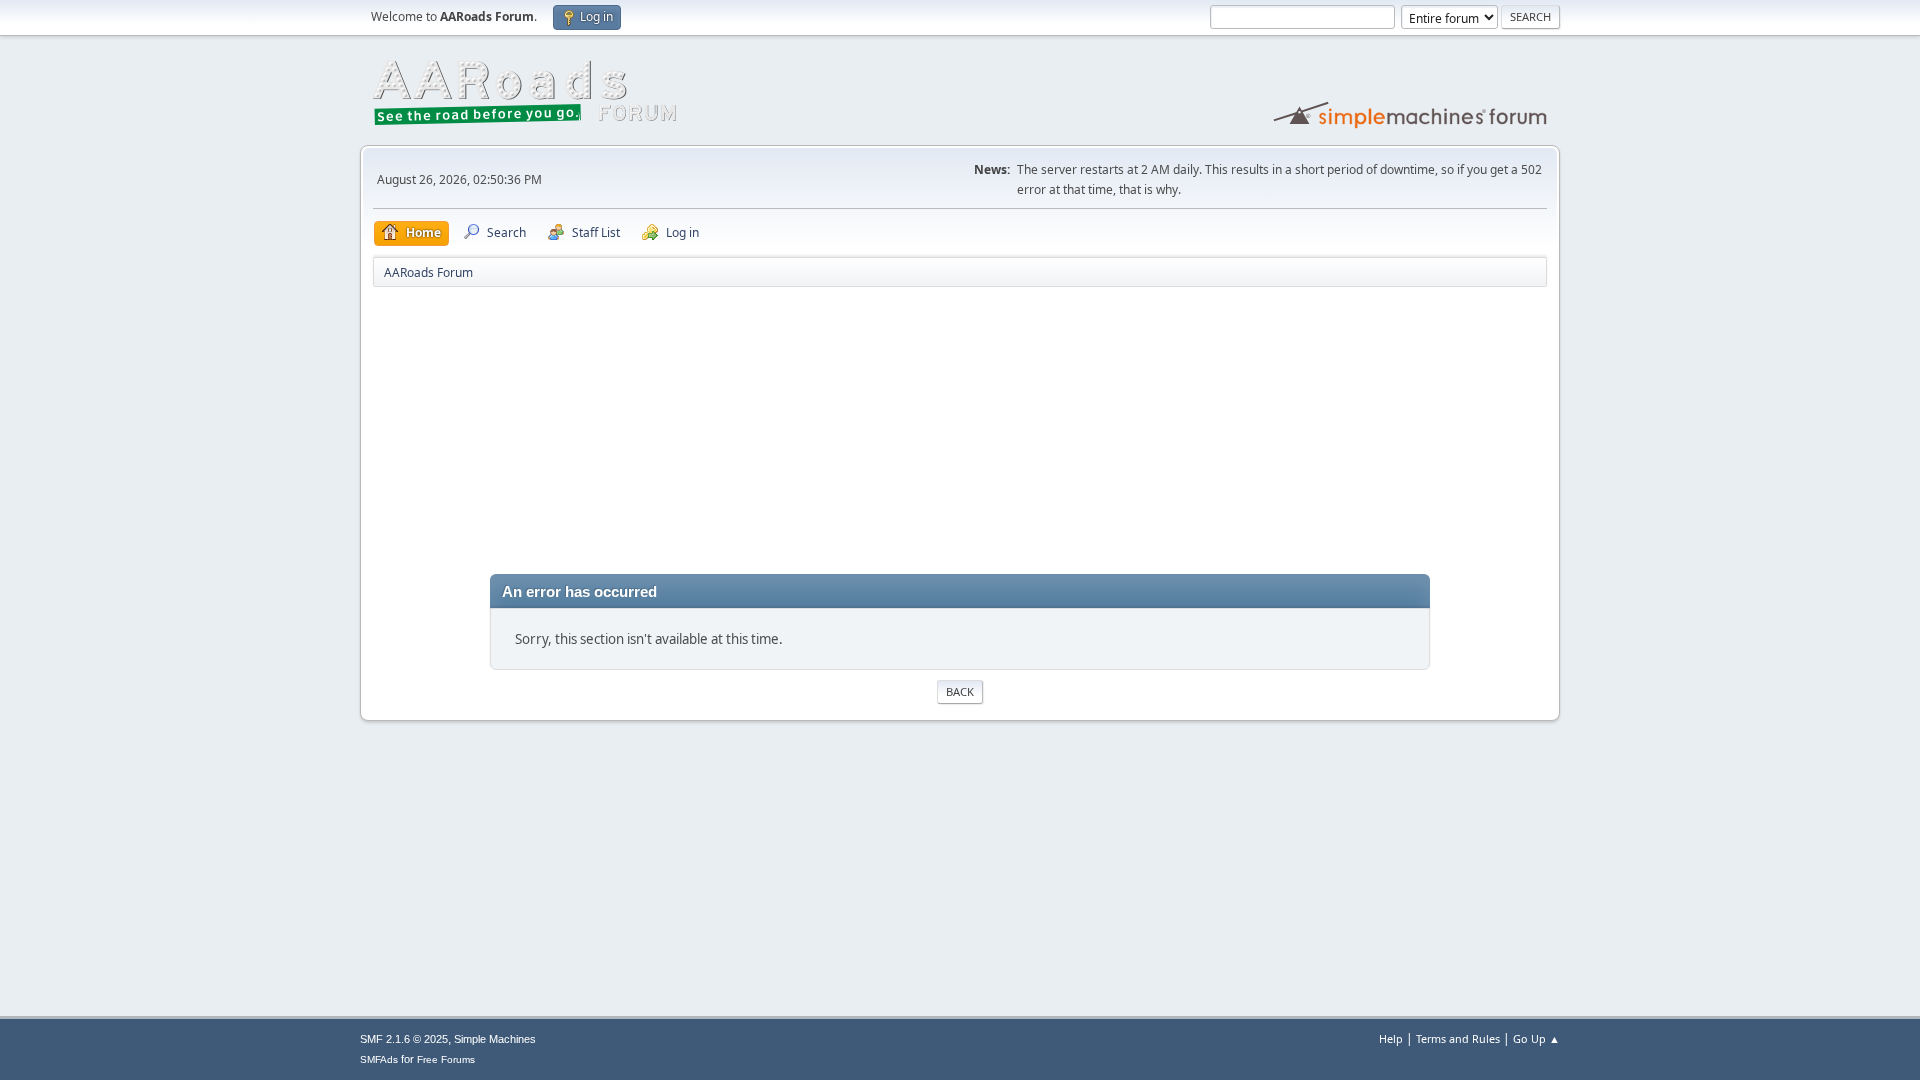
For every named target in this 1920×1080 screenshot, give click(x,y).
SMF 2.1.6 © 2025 (404, 1039)
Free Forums (446, 1059)
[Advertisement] (960, 434)
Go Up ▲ (1536, 1038)
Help (1391, 1038)
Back (960, 691)
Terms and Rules (1458, 1038)
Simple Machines (495, 1039)
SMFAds (379, 1059)
